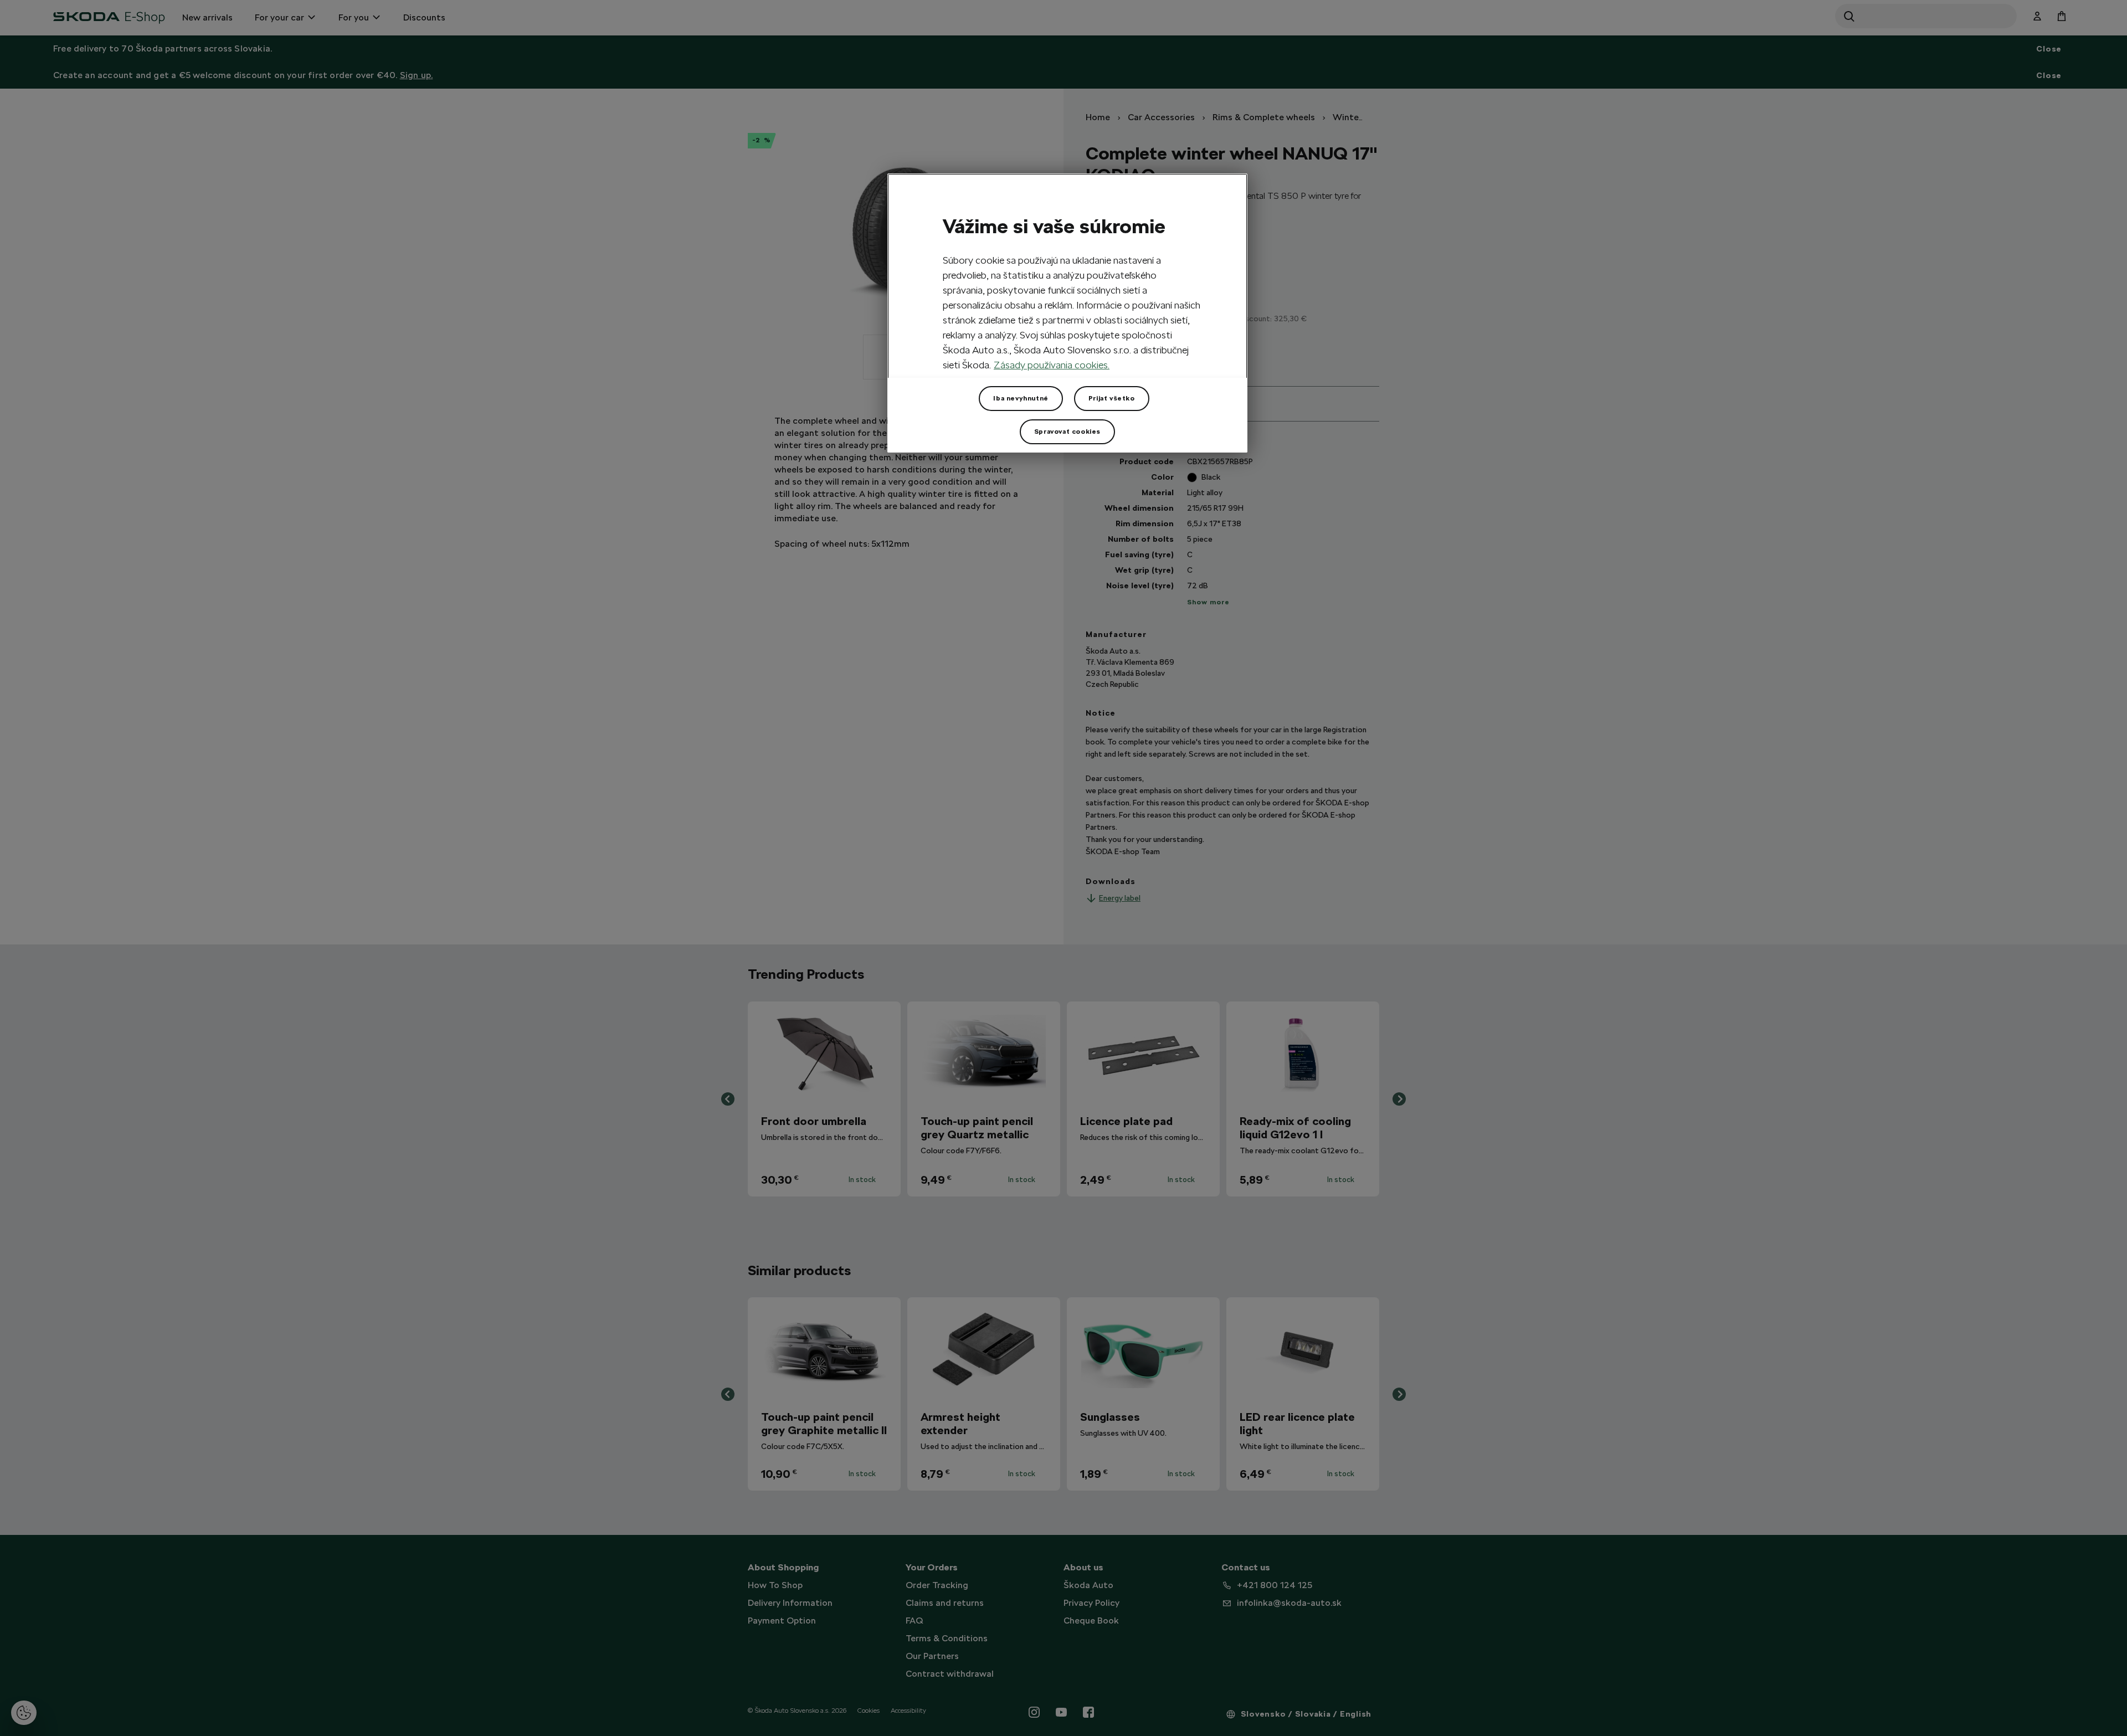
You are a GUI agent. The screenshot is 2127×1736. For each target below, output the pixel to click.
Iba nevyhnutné (1021, 398)
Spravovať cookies (1067, 432)
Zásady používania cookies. (1052, 365)
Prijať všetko (1112, 398)
